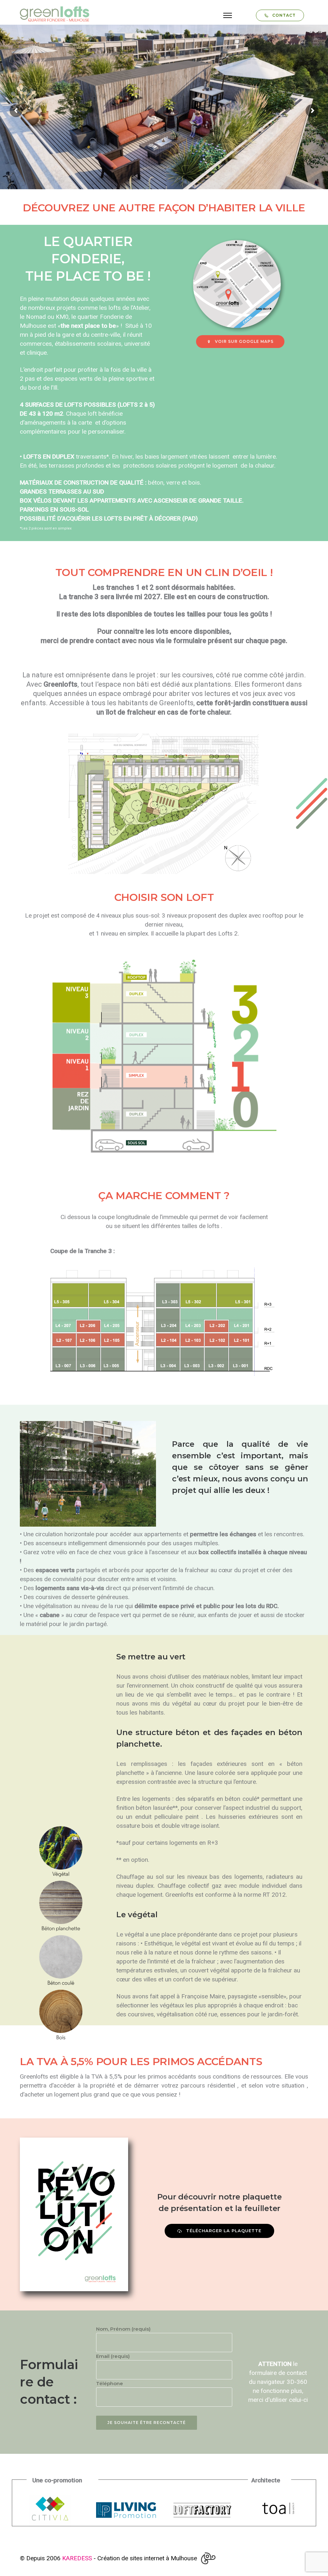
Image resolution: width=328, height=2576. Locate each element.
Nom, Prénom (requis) (123, 2329)
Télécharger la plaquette (224, 2231)
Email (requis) (113, 2356)
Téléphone (110, 2383)
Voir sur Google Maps (244, 341)
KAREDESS (77, 2558)
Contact (284, 15)
